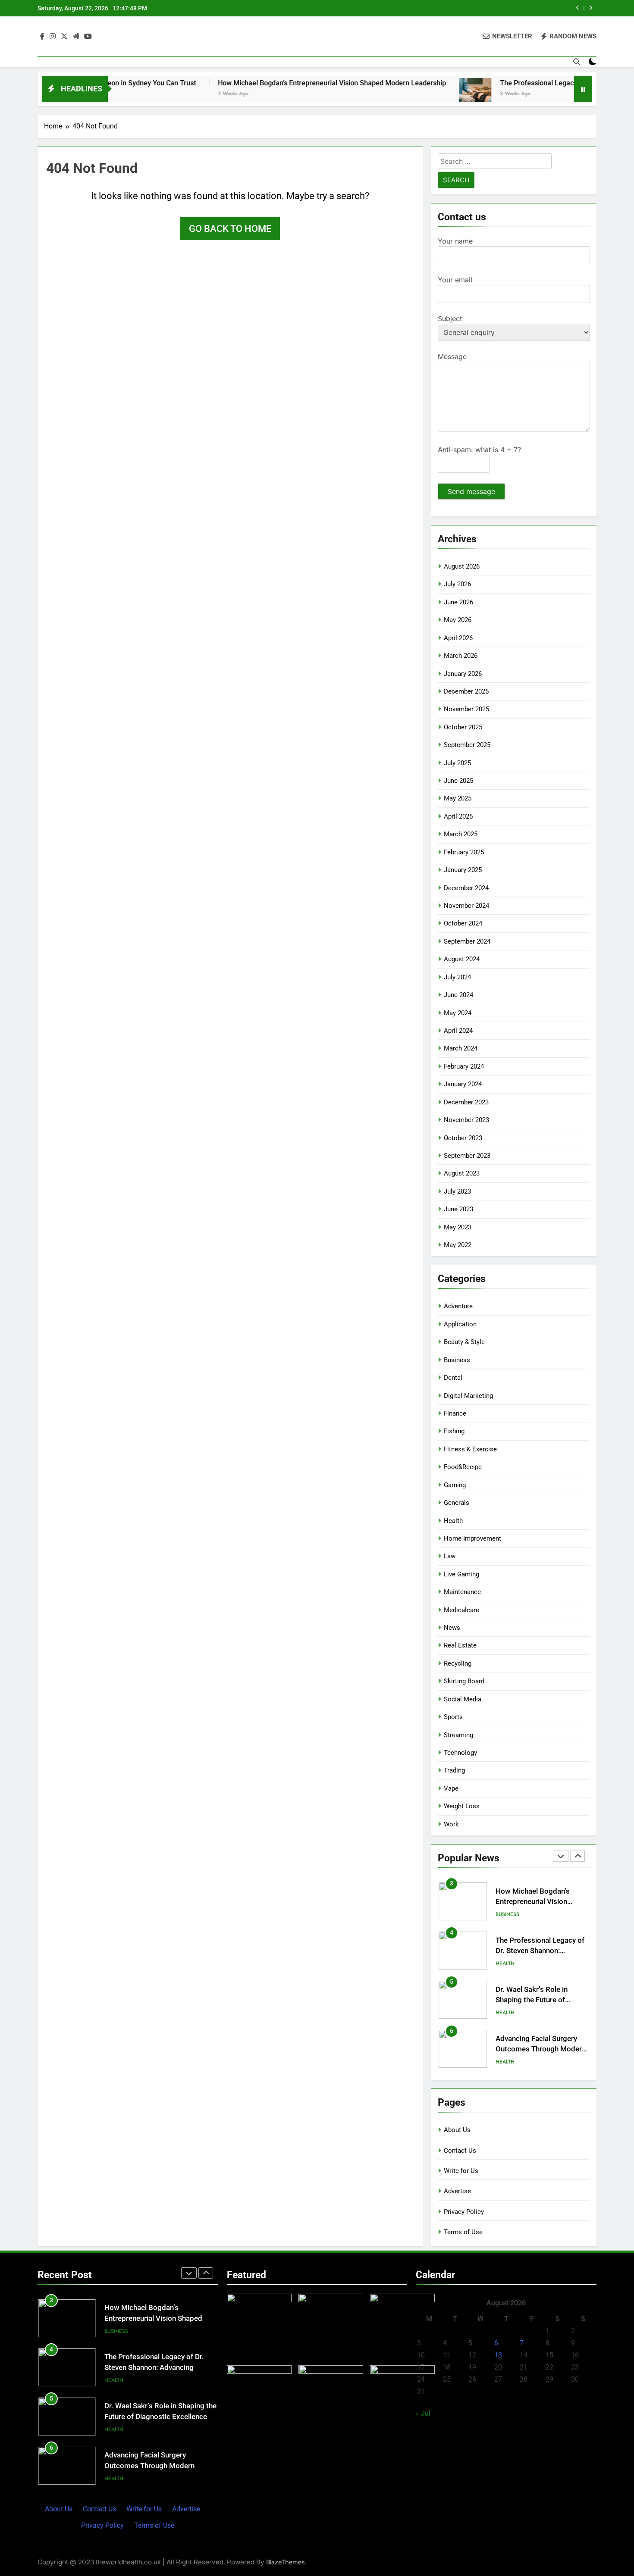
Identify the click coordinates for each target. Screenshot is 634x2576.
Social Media (463, 1699)
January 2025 (463, 870)
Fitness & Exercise (470, 1449)
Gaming (455, 1485)
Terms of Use (463, 2232)
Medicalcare (461, 1610)
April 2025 (458, 816)
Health (453, 1521)
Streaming (458, 1735)
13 (498, 2355)
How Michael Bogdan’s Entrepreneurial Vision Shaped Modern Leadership (268, 83)
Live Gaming (461, 1574)
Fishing (454, 1431)
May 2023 (458, 1227)
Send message (471, 491)
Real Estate (460, 1645)
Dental (453, 1378)
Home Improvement (472, 1538)
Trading (454, 1770)
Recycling (458, 1663)
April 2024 (458, 1031)
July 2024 (457, 977)
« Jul (423, 2413)
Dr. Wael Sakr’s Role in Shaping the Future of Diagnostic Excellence (532, 1982)
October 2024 (463, 923)
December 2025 (466, 691)
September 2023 (467, 1156)
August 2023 (462, 1173)
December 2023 (466, 1102)
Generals (457, 1503)
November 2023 (466, 1120)
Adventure (458, 1306)
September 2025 (467, 745)
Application (460, 1324)
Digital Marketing (468, 1396)
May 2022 (458, 1245)
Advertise (457, 2191)
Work (451, 1824)
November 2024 (466, 906)
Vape (451, 1788)
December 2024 (466, 888)
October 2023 (463, 1138)
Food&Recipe (463, 1467)
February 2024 (464, 1066)
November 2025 (466, 709)
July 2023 (457, 1191)
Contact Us (460, 2151)
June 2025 (458, 781)
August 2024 (462, 959)
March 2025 (461, 834)
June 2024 (458, 995)
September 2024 (467, 941)
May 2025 (458, 798)
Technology (460, 1753)
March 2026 (461, 656)
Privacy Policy (464, 2212)
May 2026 (458, 620)
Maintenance (462, 1592)
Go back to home (230, 229)
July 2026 (457, 584)
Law (450, 1556)
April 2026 (458, 638)
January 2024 (463, 1084)
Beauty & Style (464, 1342)
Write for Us (461, 2171)
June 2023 (458, 1209)
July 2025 (457, 763)
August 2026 (462, 566)
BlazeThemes (286, 2562)
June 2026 (458, 602)
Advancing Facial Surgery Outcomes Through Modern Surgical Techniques (541, 2031)
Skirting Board (464, 1681)
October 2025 (463, 727)
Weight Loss (462, 1806)
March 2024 (461, 1048)
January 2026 (463, 674)
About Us (457, 2130)
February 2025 (464, 852)
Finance (455, 1413)
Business (457, 1360)
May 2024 (458, 1013)
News (452, 1628)
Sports (453, 1717)
